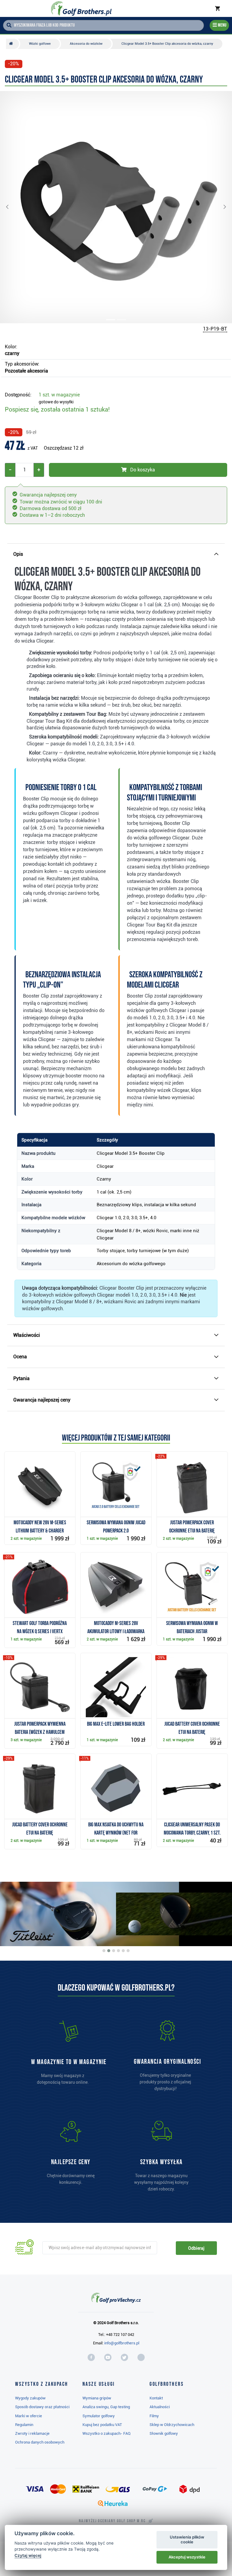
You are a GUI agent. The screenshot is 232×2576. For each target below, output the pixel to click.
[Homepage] (81, 8)
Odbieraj (196, 2248)
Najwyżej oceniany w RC (112, 2521)
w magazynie (59, 395)
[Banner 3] (114, 1951)
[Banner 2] (109, 1951)
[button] (12, 207)
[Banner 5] (123, 1951)
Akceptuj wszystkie (187, 2557)
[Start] (13, 44)
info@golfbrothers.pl (122, 2343)
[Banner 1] (104, 1951)
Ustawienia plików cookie (187, 2539)
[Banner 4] (118, 1951)
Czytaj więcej (28, 2555)
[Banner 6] (128, 1951)
